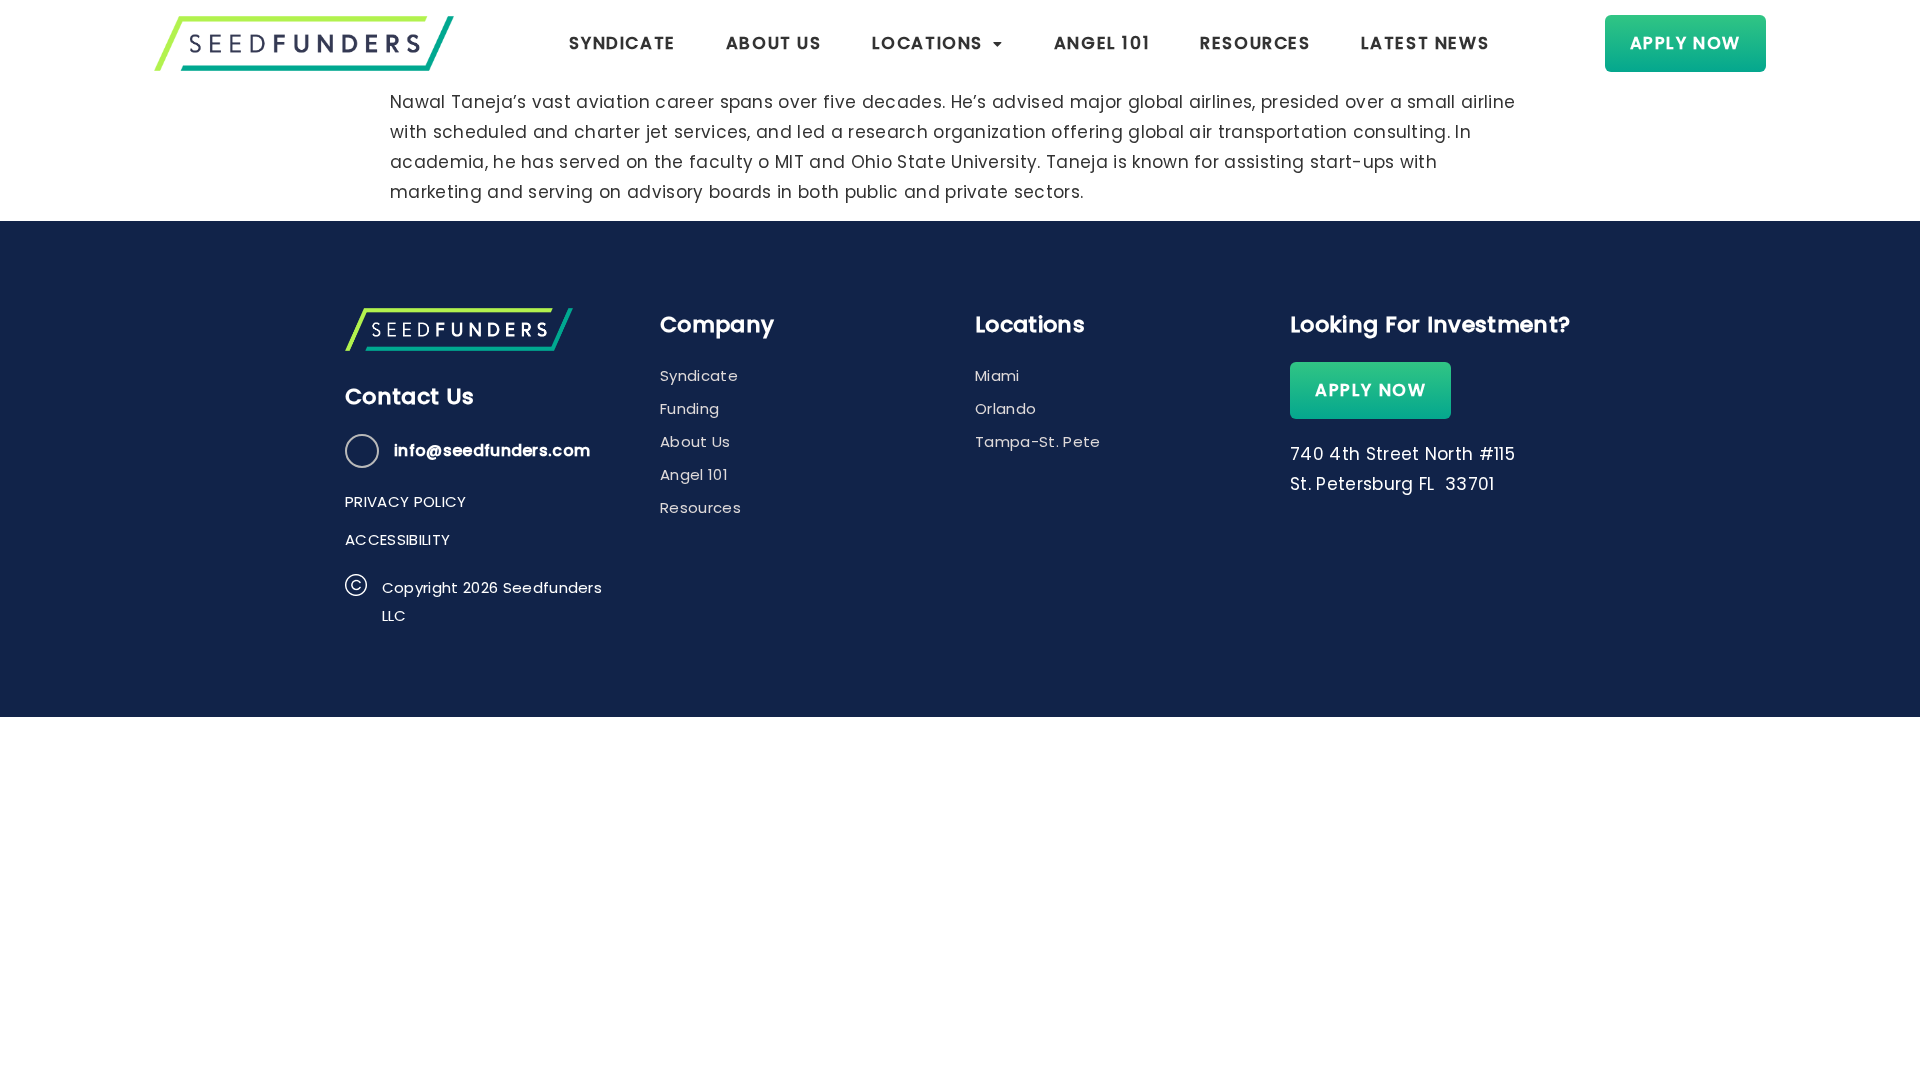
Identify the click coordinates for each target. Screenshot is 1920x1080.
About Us (774, 43)
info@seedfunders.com (492, 450)
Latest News (1425, 43)
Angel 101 (1102, 43)
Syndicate (622, 43)
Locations (927, 43)
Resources (1255, 43)
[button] (938, 43)
